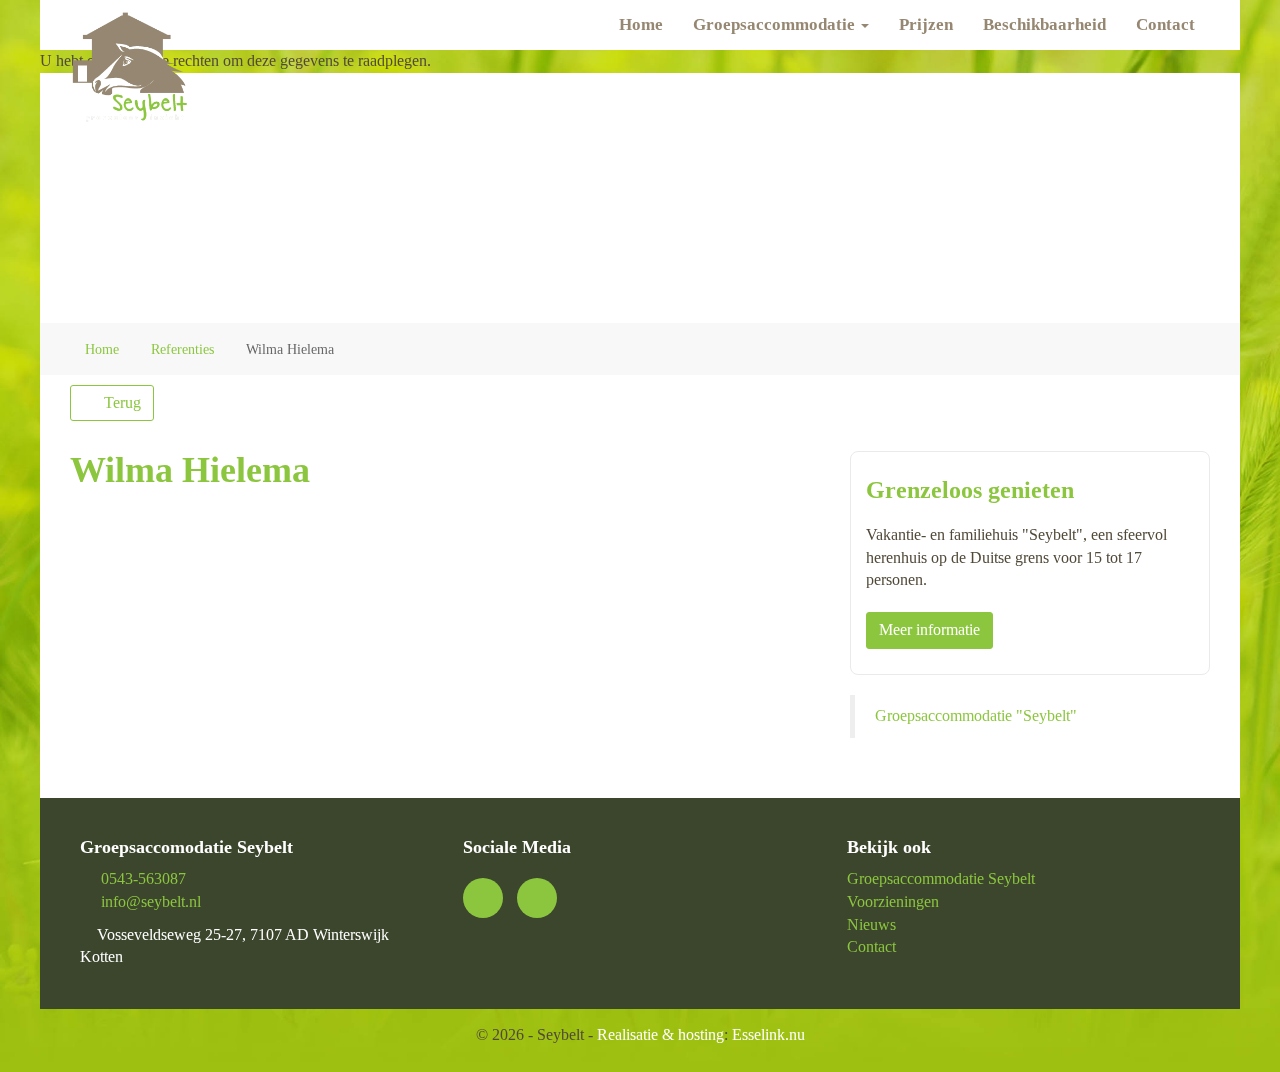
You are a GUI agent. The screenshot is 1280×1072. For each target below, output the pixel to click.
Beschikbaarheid (1044, 24)
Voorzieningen (893, 901)
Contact (1165, 24)
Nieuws (871, 924)
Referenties (182, 349)
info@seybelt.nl (151, 901)
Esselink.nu (768, 1034)
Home (641, 24)
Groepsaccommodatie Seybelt (941, 878)
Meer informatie (929, 629)
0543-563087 (143, 878)
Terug (120, 402)
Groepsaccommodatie (776, 24)
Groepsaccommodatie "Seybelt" (976, 715)
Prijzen (926, 24)
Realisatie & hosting (660, 1034)
